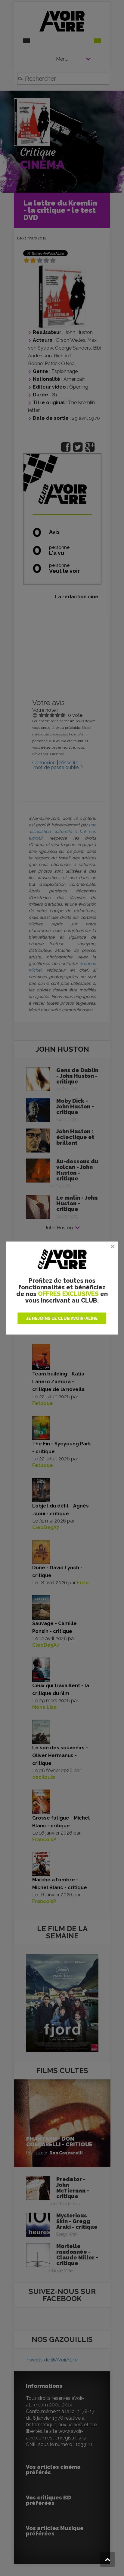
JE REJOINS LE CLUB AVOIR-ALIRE (62, 1318)
